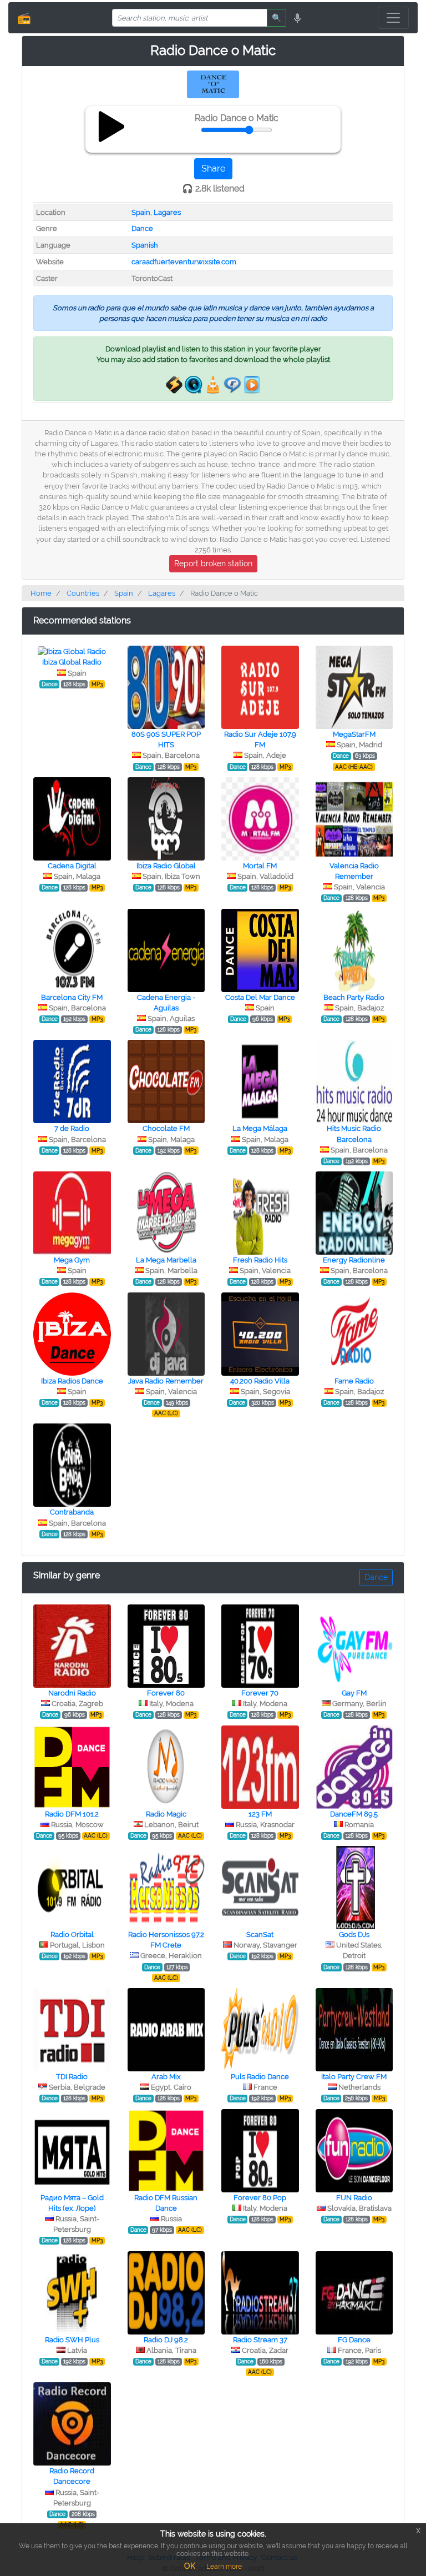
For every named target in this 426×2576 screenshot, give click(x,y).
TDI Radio (72, 2077)
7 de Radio (72, 1128)
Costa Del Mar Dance (260, 997)
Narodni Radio (72, 1693)
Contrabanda (72, 1512)
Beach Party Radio (354, 997)
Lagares (167, 212)
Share (213, 168)
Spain (141, 212)
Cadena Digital (72, 866)
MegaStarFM (354, 734)
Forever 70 (260, 1693)
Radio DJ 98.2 (166, 2340)
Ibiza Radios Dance (72, 1381)
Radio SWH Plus (72, 2340)
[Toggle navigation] (393, 18)
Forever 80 (166, 1693)
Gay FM (354, 1693)
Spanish (145, 245)
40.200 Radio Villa (260, 1381)
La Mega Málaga (260, 1128)
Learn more (224, 2567)
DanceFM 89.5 (354, 1814)
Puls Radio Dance (260, 2077)
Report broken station (213, 563)
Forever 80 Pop (260, 2198)
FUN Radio (354, 2198)
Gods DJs (354, 1934)
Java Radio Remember (166, 1381)
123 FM (260, 1814)
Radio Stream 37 (260, 2340)
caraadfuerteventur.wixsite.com (184, 262)
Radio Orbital (72, 1934)
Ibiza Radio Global (166, 866)
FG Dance (354, 2340)
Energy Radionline (354, 1260)
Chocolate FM (166, 1128)
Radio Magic (166, 1814)
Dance (142, 228)
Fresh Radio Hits (260, 1260)
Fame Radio (354, 1381)
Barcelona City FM (72, 997)
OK (190, 2566)
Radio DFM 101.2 (72, 1814)
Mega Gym (72, 1260)
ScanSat (260, 1934)
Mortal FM (260, 866)
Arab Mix (166, 2077)
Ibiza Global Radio (72, 662)
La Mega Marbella (166, 1260)
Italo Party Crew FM (354, 2077)
